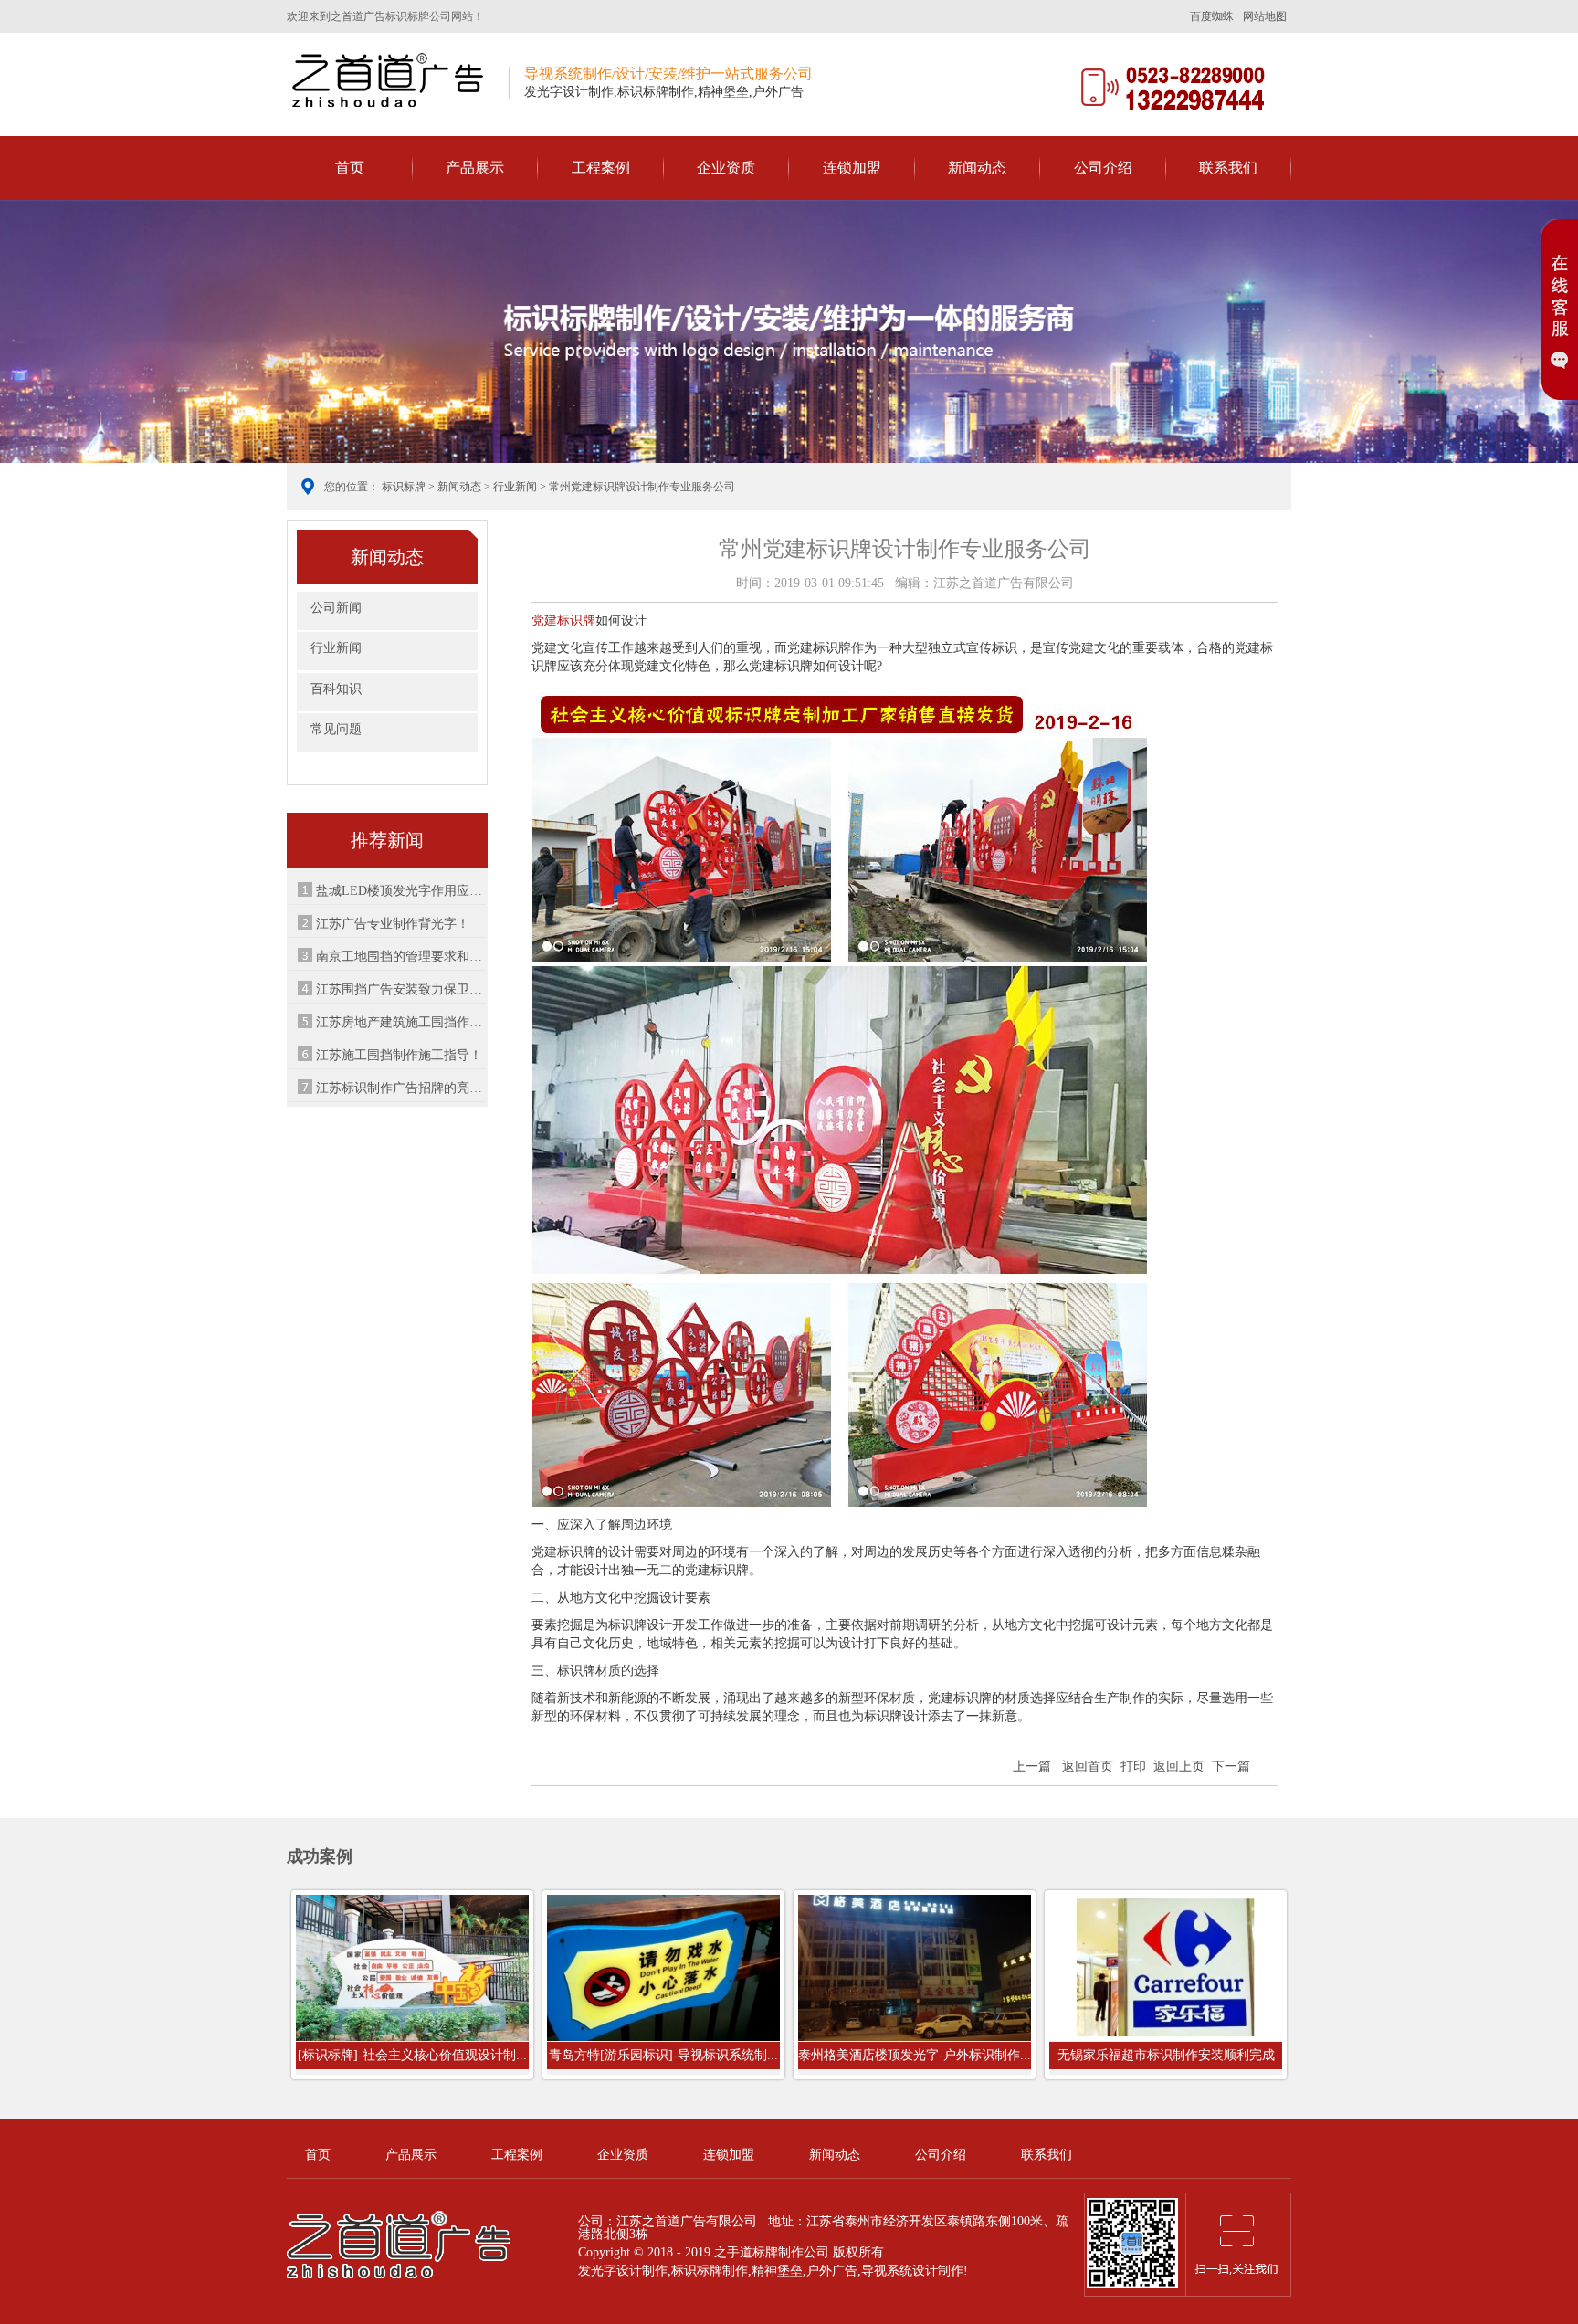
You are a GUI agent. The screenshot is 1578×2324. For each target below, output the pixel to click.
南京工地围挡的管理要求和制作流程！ (401, 957)
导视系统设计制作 (912, 2271)
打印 (1133, 1767)
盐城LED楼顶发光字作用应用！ (401, 891)
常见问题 (336, 729)
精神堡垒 (777, 2271)
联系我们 (1228, 168)
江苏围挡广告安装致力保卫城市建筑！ (401, 989)
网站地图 (1265, 16)
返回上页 (1179, 1767)
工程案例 (601, 168)
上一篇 (1032, 1767)
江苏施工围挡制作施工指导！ (399, 1055)
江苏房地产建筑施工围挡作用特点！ (401, 1022)
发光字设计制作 (623, 2271)
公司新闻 (336, 608)
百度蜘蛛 (1212, 16)
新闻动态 (977, 168)
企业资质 (726, 168)
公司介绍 (1103, 168)
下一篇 (1231, 1767)
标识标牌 (404, 487)
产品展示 (475, 168)
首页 (350, 168)
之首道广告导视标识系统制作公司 (391, 79)
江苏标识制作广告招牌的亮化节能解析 (401, 1088)
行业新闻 (515, 487)
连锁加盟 (852, 168)
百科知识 (336, 689)
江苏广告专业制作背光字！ (393, 924)
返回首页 (1088, 1767)
